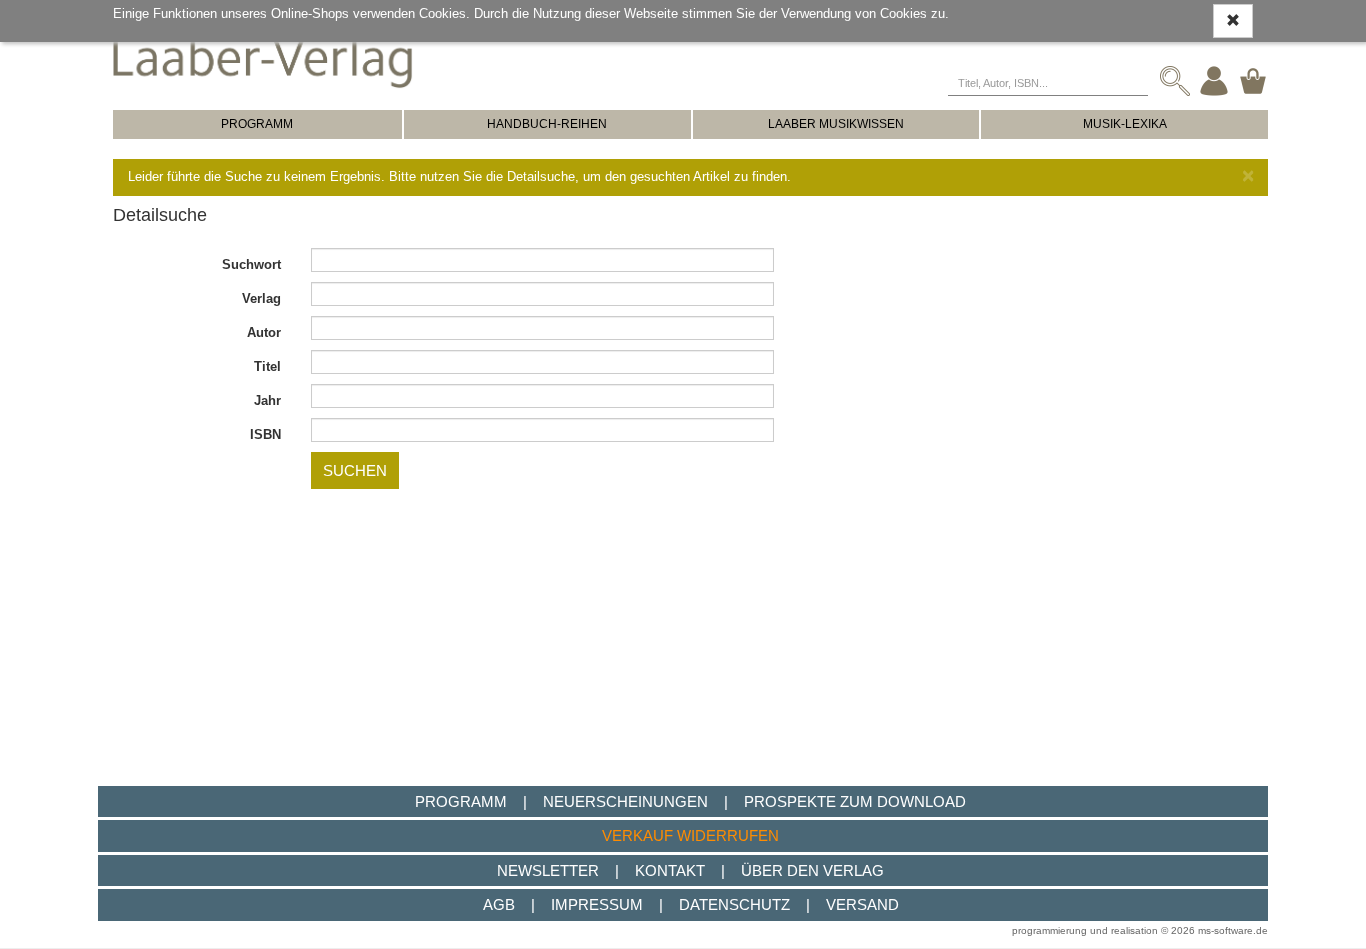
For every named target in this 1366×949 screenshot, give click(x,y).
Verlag (261, 298)
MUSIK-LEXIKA (1125, 124)
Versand (862, 904)
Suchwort (251, 264)
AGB (499, 904)
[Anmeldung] (1214, 80)
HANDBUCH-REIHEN (547, 124)
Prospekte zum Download (855, 801)
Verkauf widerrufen (690, 835)
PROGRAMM (257, 124)
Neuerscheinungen (625, 801)
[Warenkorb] (1253, 80)
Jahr (267, 400)
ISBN (265, 434)
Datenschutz (734, 904)
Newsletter (548, 870)
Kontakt (670, 870)
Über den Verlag (812, 870)
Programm (461, 801)
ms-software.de (1233, 930)
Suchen (355, 470)
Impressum (597, 904)
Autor (264, 332)
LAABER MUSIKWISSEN (836, 124)
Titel (267, 366)
